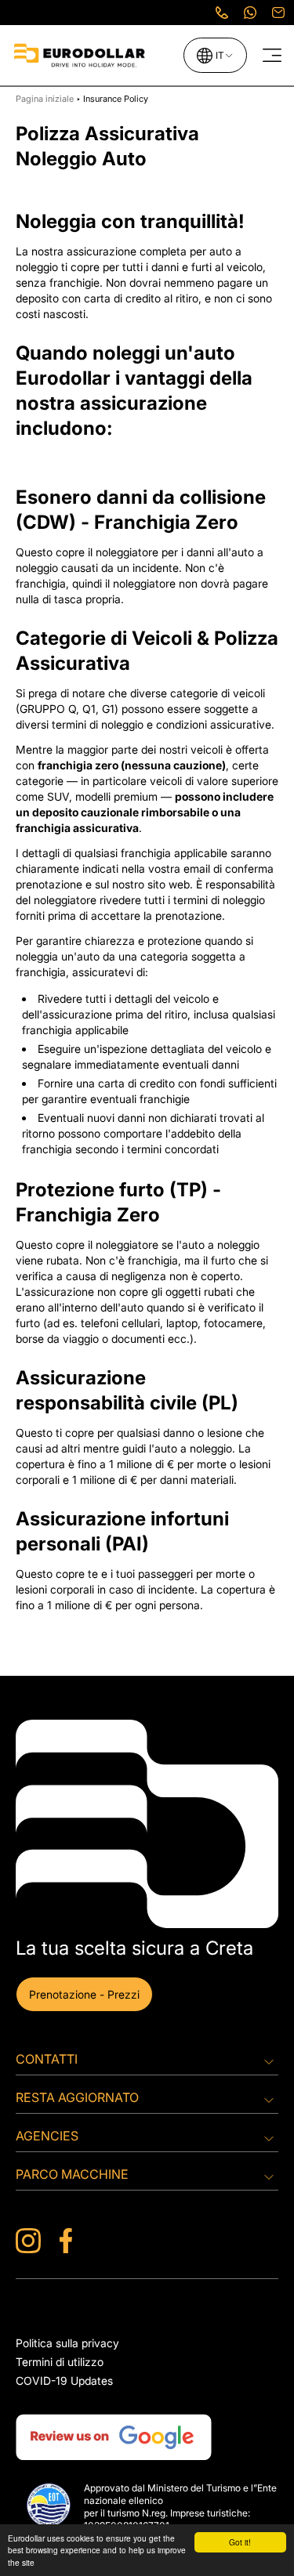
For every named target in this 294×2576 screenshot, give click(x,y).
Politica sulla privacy (67, 2343)
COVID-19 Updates (64, 2381)
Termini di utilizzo (60, 2362)
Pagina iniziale (46, 99)
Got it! (240, 2542)
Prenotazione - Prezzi (84, 1994)
